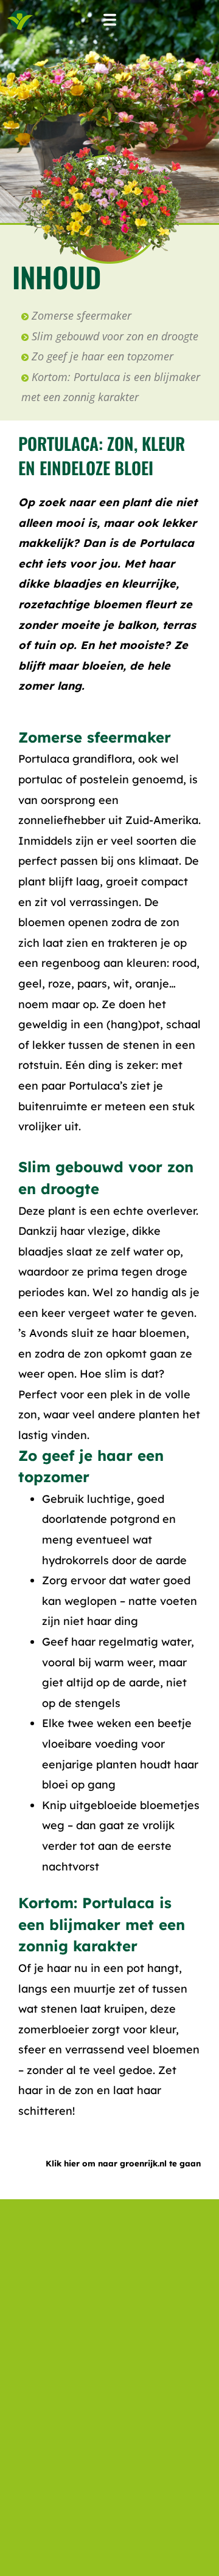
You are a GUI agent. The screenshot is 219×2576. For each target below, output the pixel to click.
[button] (109, 20)
